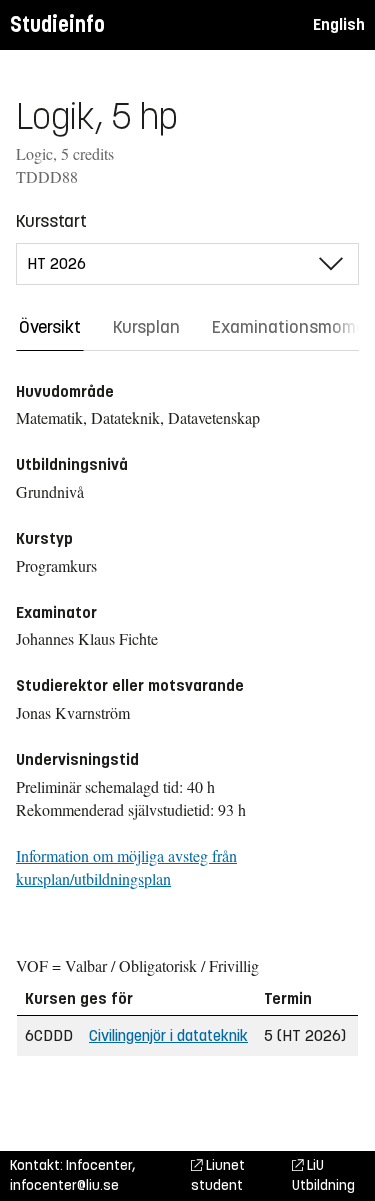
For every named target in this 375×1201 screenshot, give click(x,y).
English (339, 24)
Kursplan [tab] (146, 327)
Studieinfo (57, 24)
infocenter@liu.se (64, 1185)
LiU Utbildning (323, 1175)
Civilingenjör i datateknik (168, 1035)
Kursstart (51, 221)
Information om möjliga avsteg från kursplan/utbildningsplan (126, 867)
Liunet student (218, 1175)
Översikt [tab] (50, 327)
